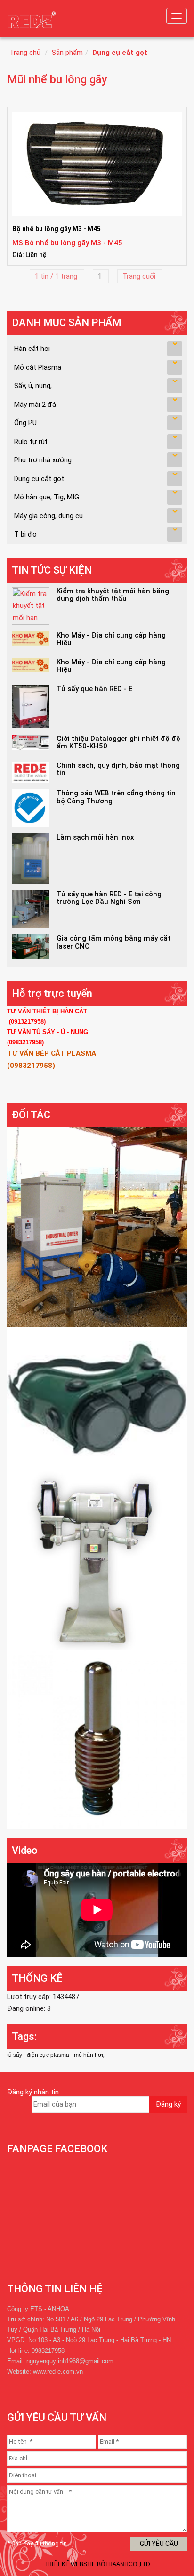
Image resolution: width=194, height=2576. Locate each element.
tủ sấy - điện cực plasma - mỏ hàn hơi (55, 2055)
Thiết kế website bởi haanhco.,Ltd (97, 2564)
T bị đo (25, 534)
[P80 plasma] (97, 1398)
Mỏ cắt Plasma (38, 367)
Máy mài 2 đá (35, 405)
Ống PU (25, 423)
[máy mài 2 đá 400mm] (97, 1559)
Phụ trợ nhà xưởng (43, 460)
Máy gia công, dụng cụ (48, 516)
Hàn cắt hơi (32, 349)
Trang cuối (140, 276)
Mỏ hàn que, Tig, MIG (47, 497)
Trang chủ (25, 53)
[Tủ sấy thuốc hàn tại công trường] (97, 1226)
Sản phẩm (67, 53)
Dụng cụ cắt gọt (120, 53)
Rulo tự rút (31, 442)
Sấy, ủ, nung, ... (36, 386)
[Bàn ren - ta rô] (97, 1739)
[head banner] (33, 21)
